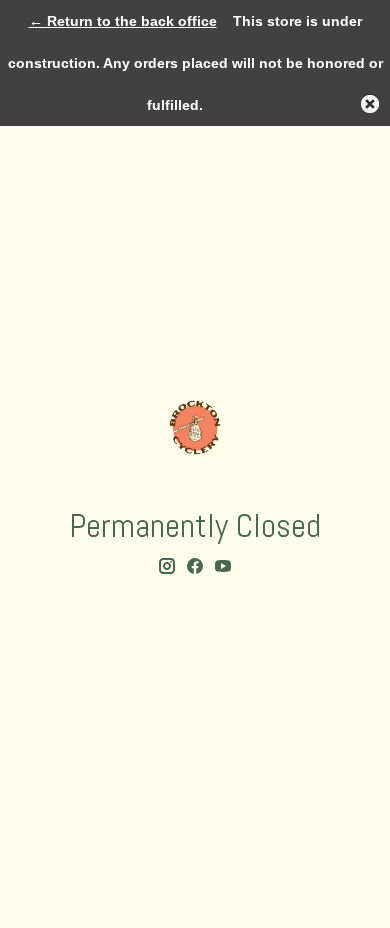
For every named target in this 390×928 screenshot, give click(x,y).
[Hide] (370, 104)
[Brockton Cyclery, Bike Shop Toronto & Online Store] (195, 427)
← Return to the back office (123, 21)
